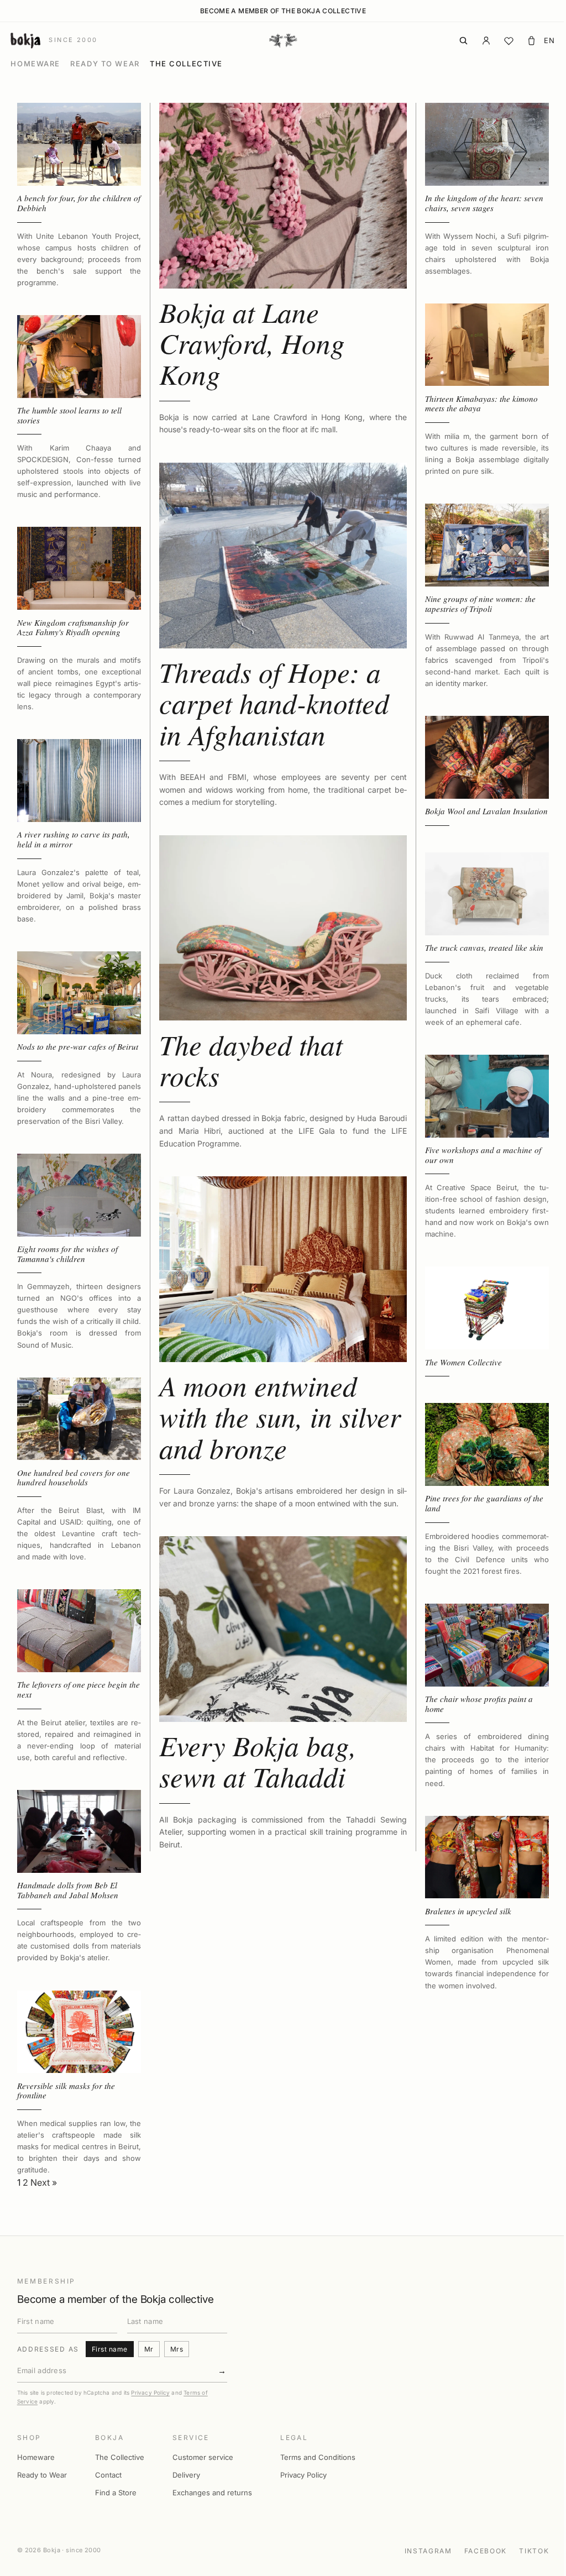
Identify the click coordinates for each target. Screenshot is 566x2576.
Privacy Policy (150, 2392)
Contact (108, 2475)
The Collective (186, 64)
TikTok (534, 2551)
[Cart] (531, 41)
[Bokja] (283, 40)
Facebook (486, 2551)
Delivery (186, 2475)
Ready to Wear (105, 64)
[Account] (486, 41)
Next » (44, 2182)
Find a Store (116, 2493)
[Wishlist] (509, 41)
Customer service (203, 2457)
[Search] (463, 41)
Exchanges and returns (212, 2493)
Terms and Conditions (318, 2457)
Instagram (428, 2551)
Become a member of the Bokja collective (283, 11)
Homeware (35, 64)
